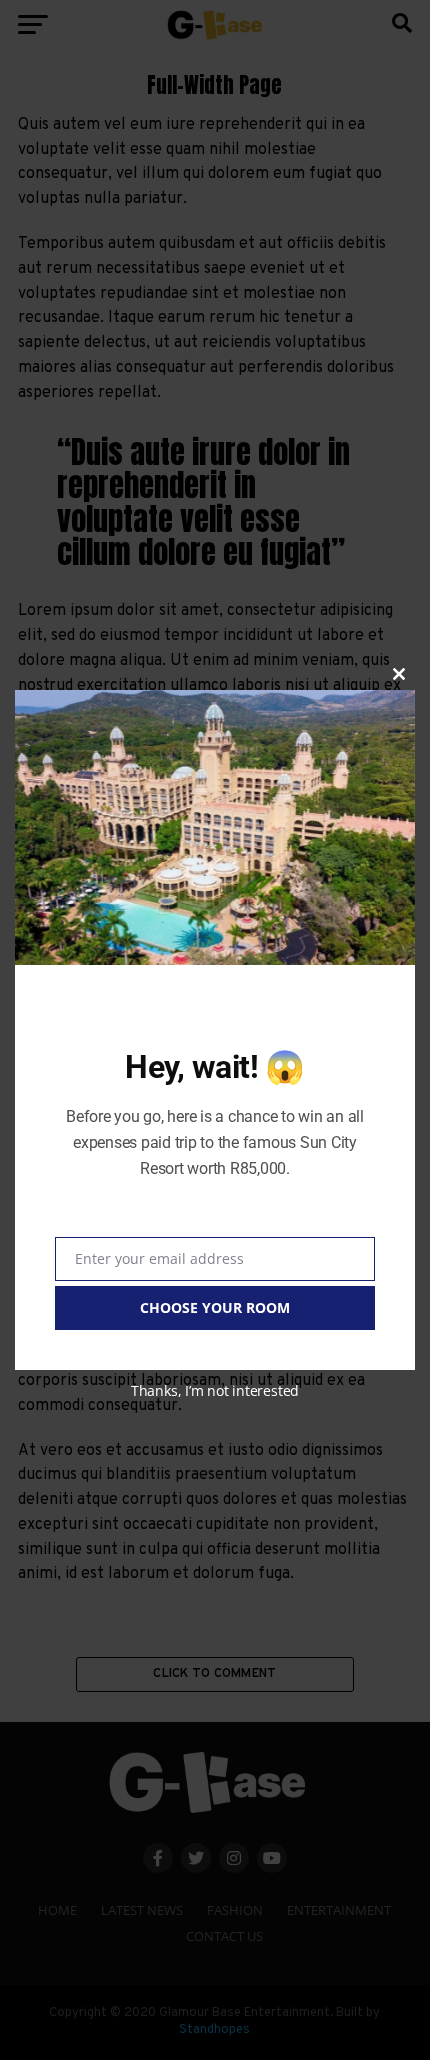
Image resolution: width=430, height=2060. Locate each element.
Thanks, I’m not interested (215, 1390)
